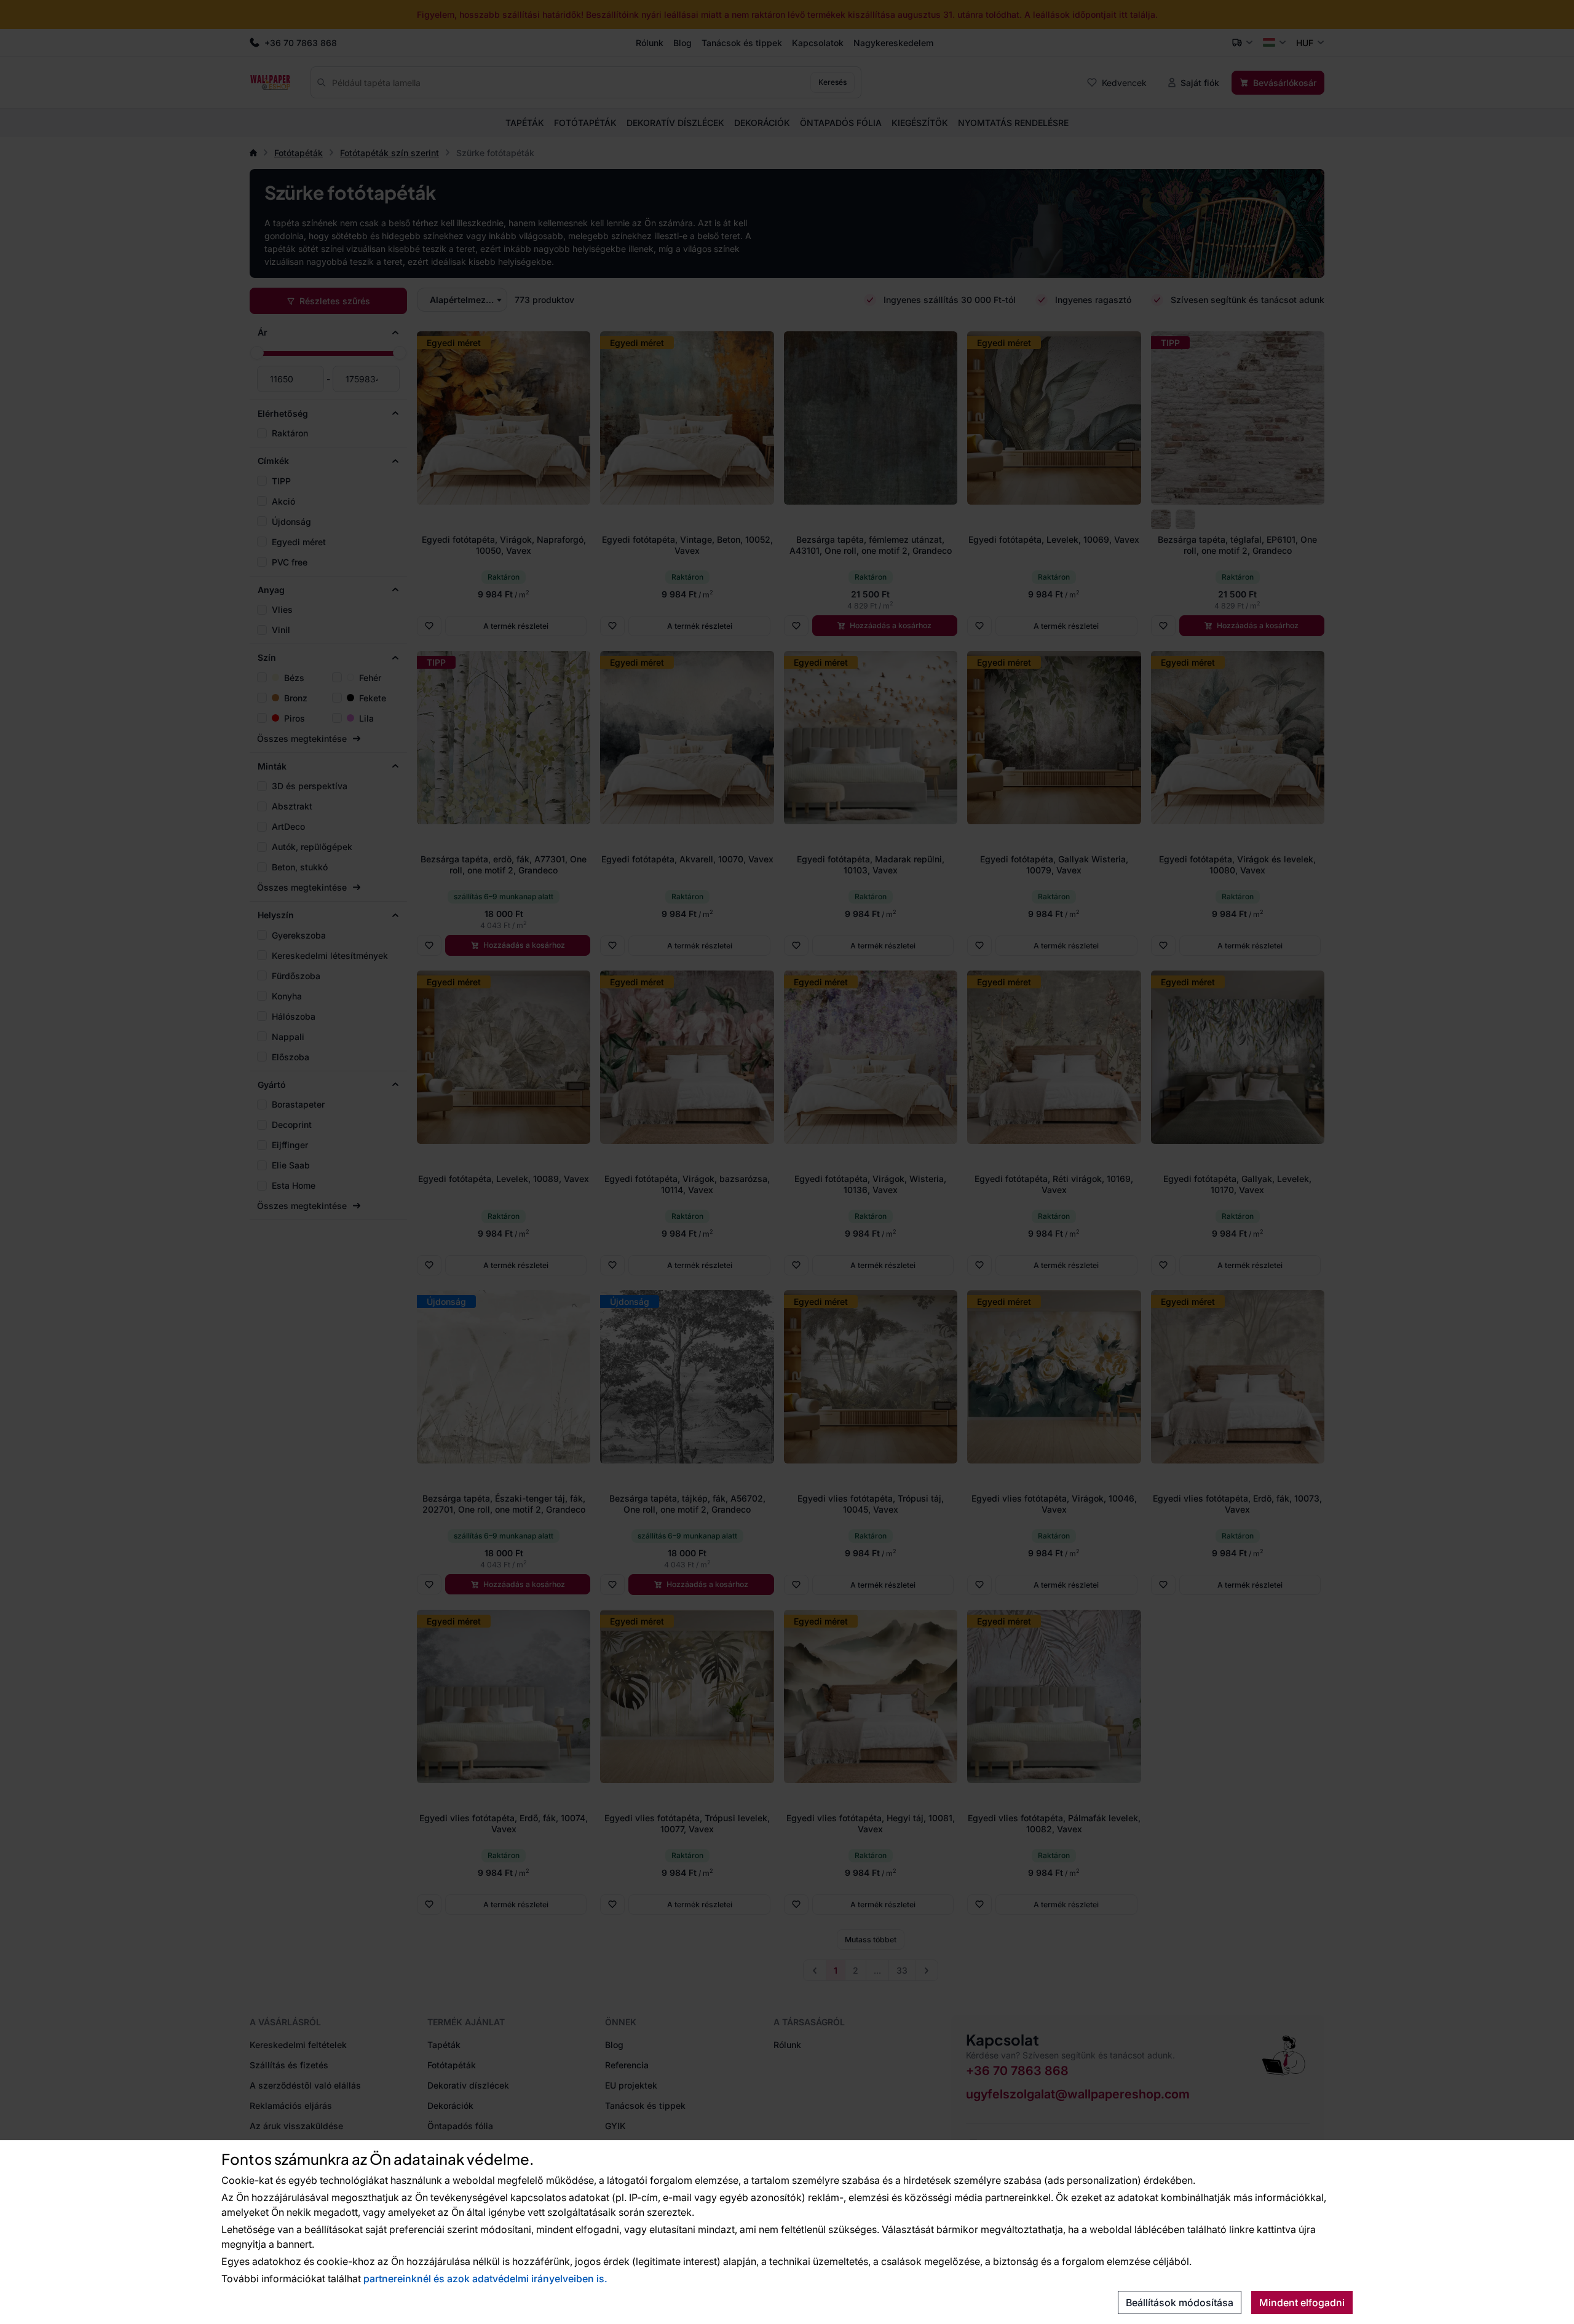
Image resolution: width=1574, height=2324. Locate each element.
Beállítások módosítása (1180, 2302)
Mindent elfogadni (1302, 2302)
